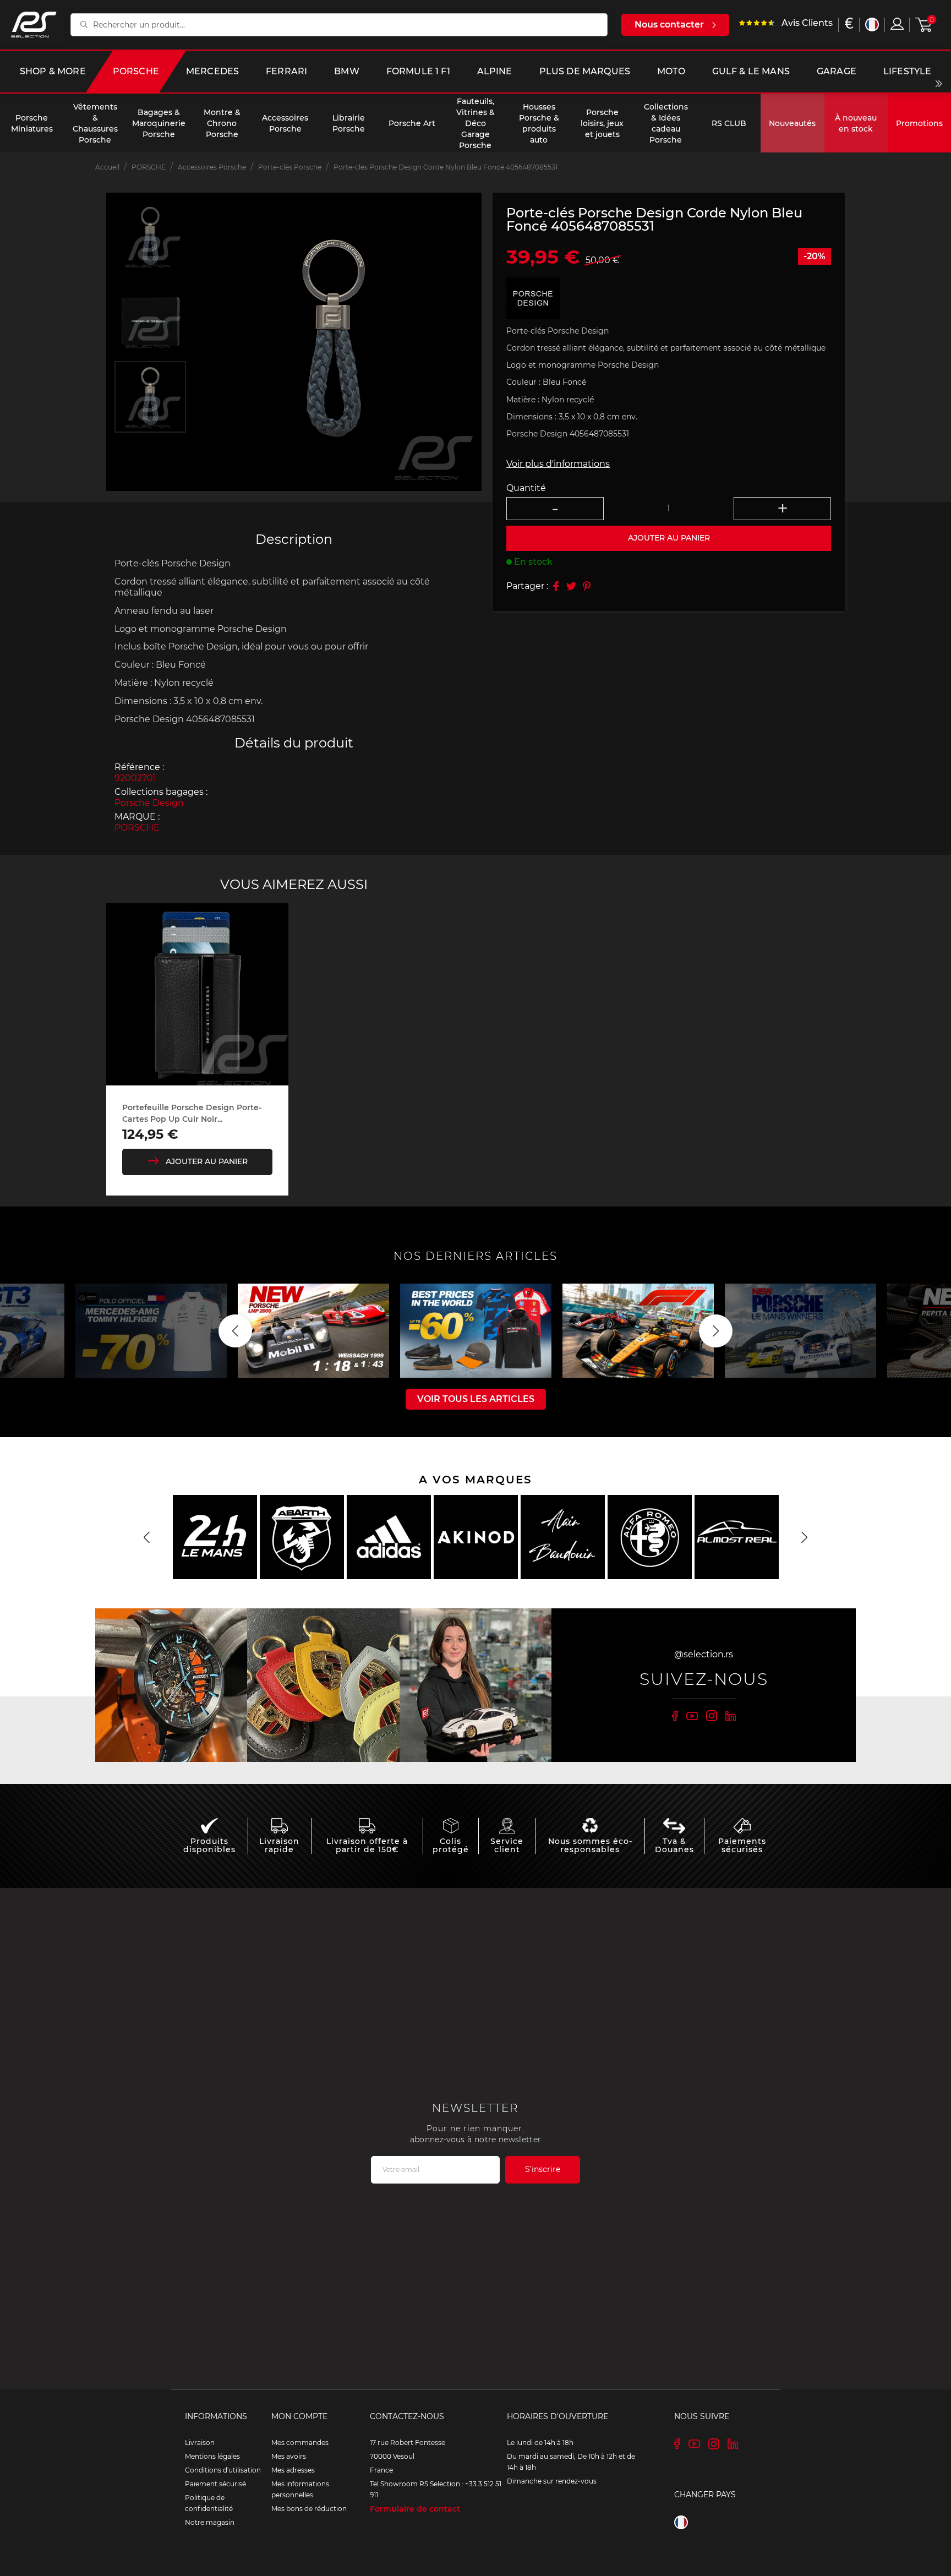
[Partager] (556, 586)
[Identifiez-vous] (897, 24)
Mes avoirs (289, 2456)
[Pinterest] (587, 586)
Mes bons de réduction (309, 2509)
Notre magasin (210, 2522)
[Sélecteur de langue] (872, 24)
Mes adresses (293, 2470)
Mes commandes (300, 2443)
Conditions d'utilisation (223, 2470)
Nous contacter (669, 24)
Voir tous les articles (476, 1399)
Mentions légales (212, 2456)
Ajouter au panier (207, 1161)
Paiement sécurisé (215, 2484)
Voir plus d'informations (558, 464)
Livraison (200, 2443)
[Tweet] (571, 586)
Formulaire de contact (415, 2509)
